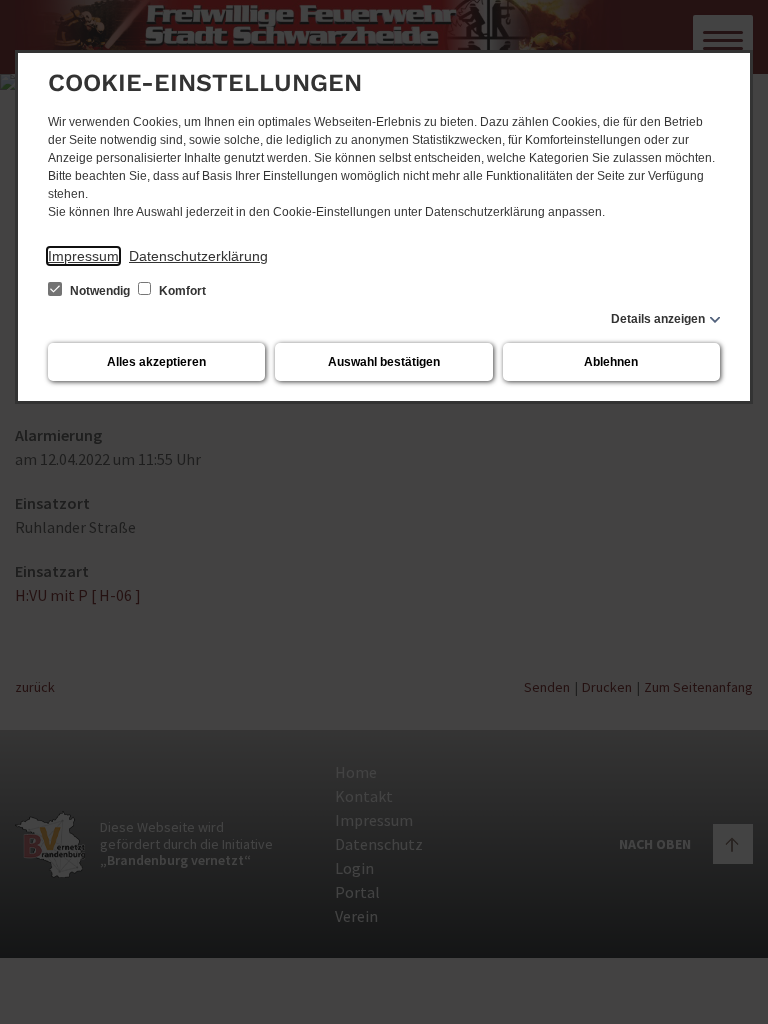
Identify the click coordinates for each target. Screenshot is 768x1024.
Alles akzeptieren (156, 362)
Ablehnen (611, 362)
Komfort (181, 291)
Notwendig (100, 291)
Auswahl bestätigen (384, 362)
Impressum (83, 256)
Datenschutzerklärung (198, 256)
